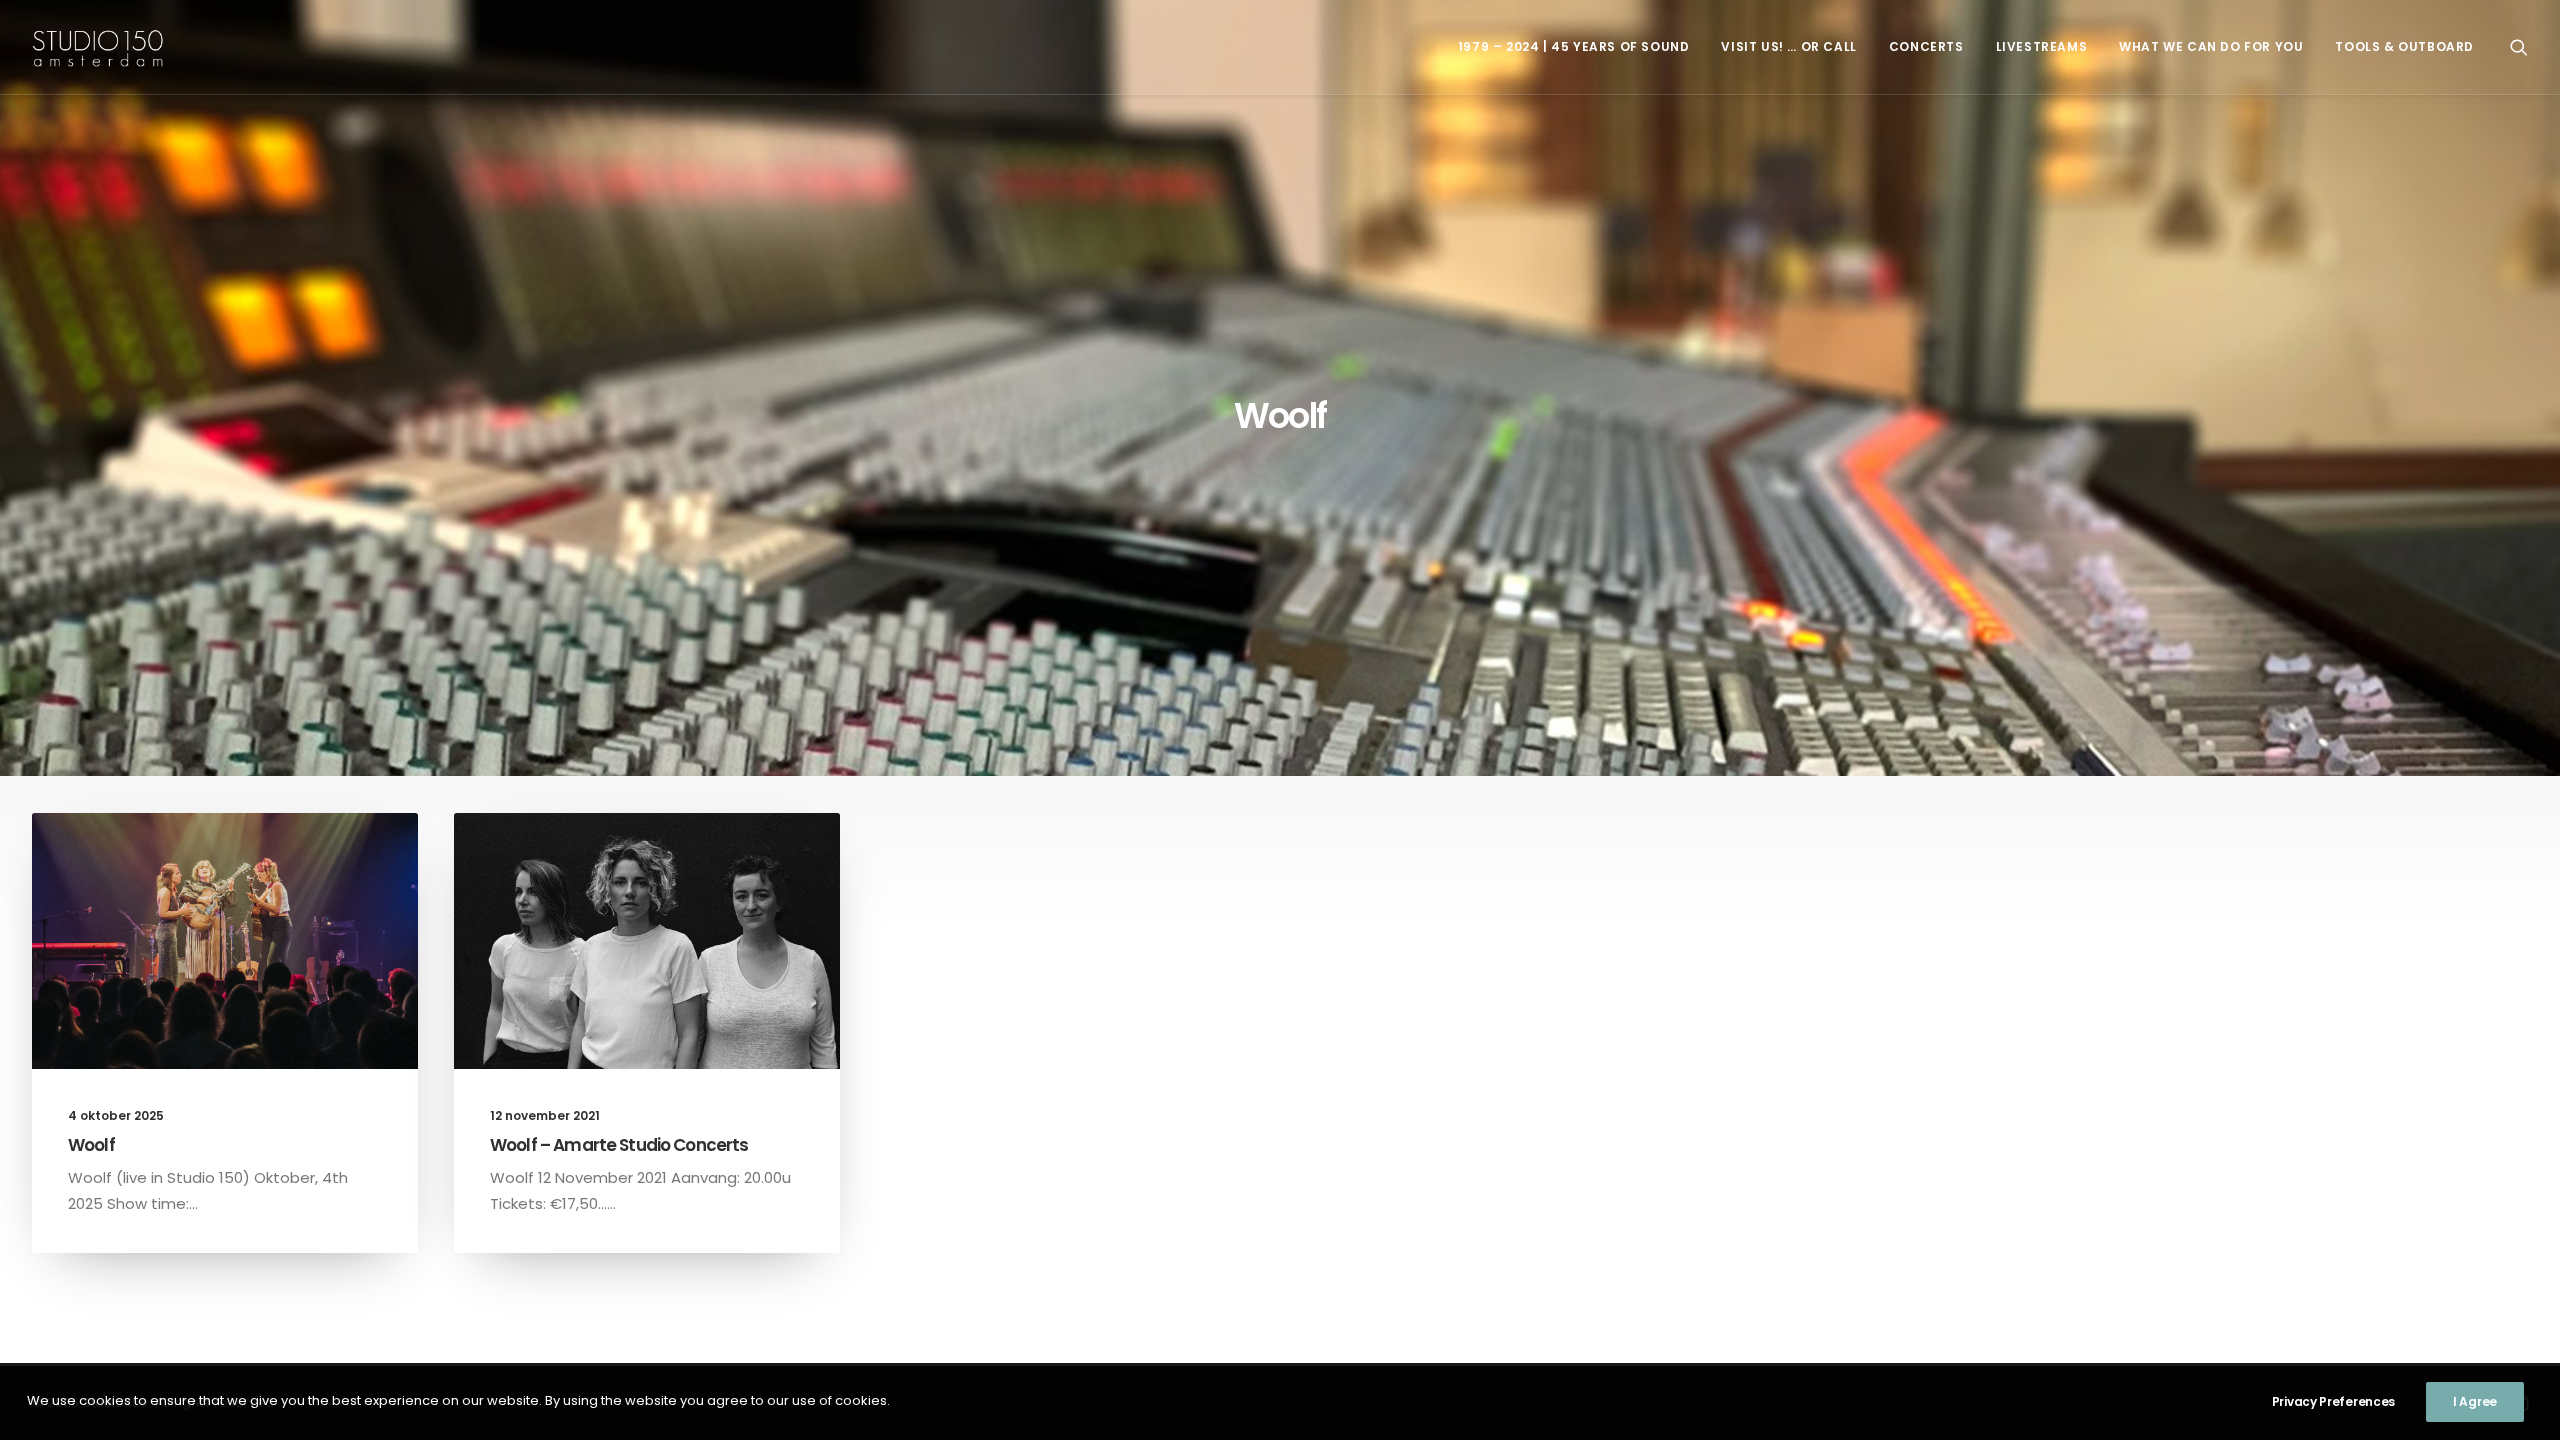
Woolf (91, 1145)
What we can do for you (2211, 46)
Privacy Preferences (2333, 1401)
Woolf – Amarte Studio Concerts (619, 1145)
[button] (2519, 47)
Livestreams (2042, 46)
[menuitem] (1574, 47)
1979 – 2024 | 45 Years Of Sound (1574, 46)
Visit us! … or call (1788, 46)
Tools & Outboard (2404, 46)
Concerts (1926, 46)
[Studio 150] (98, 47)
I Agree (2475, 1401)
